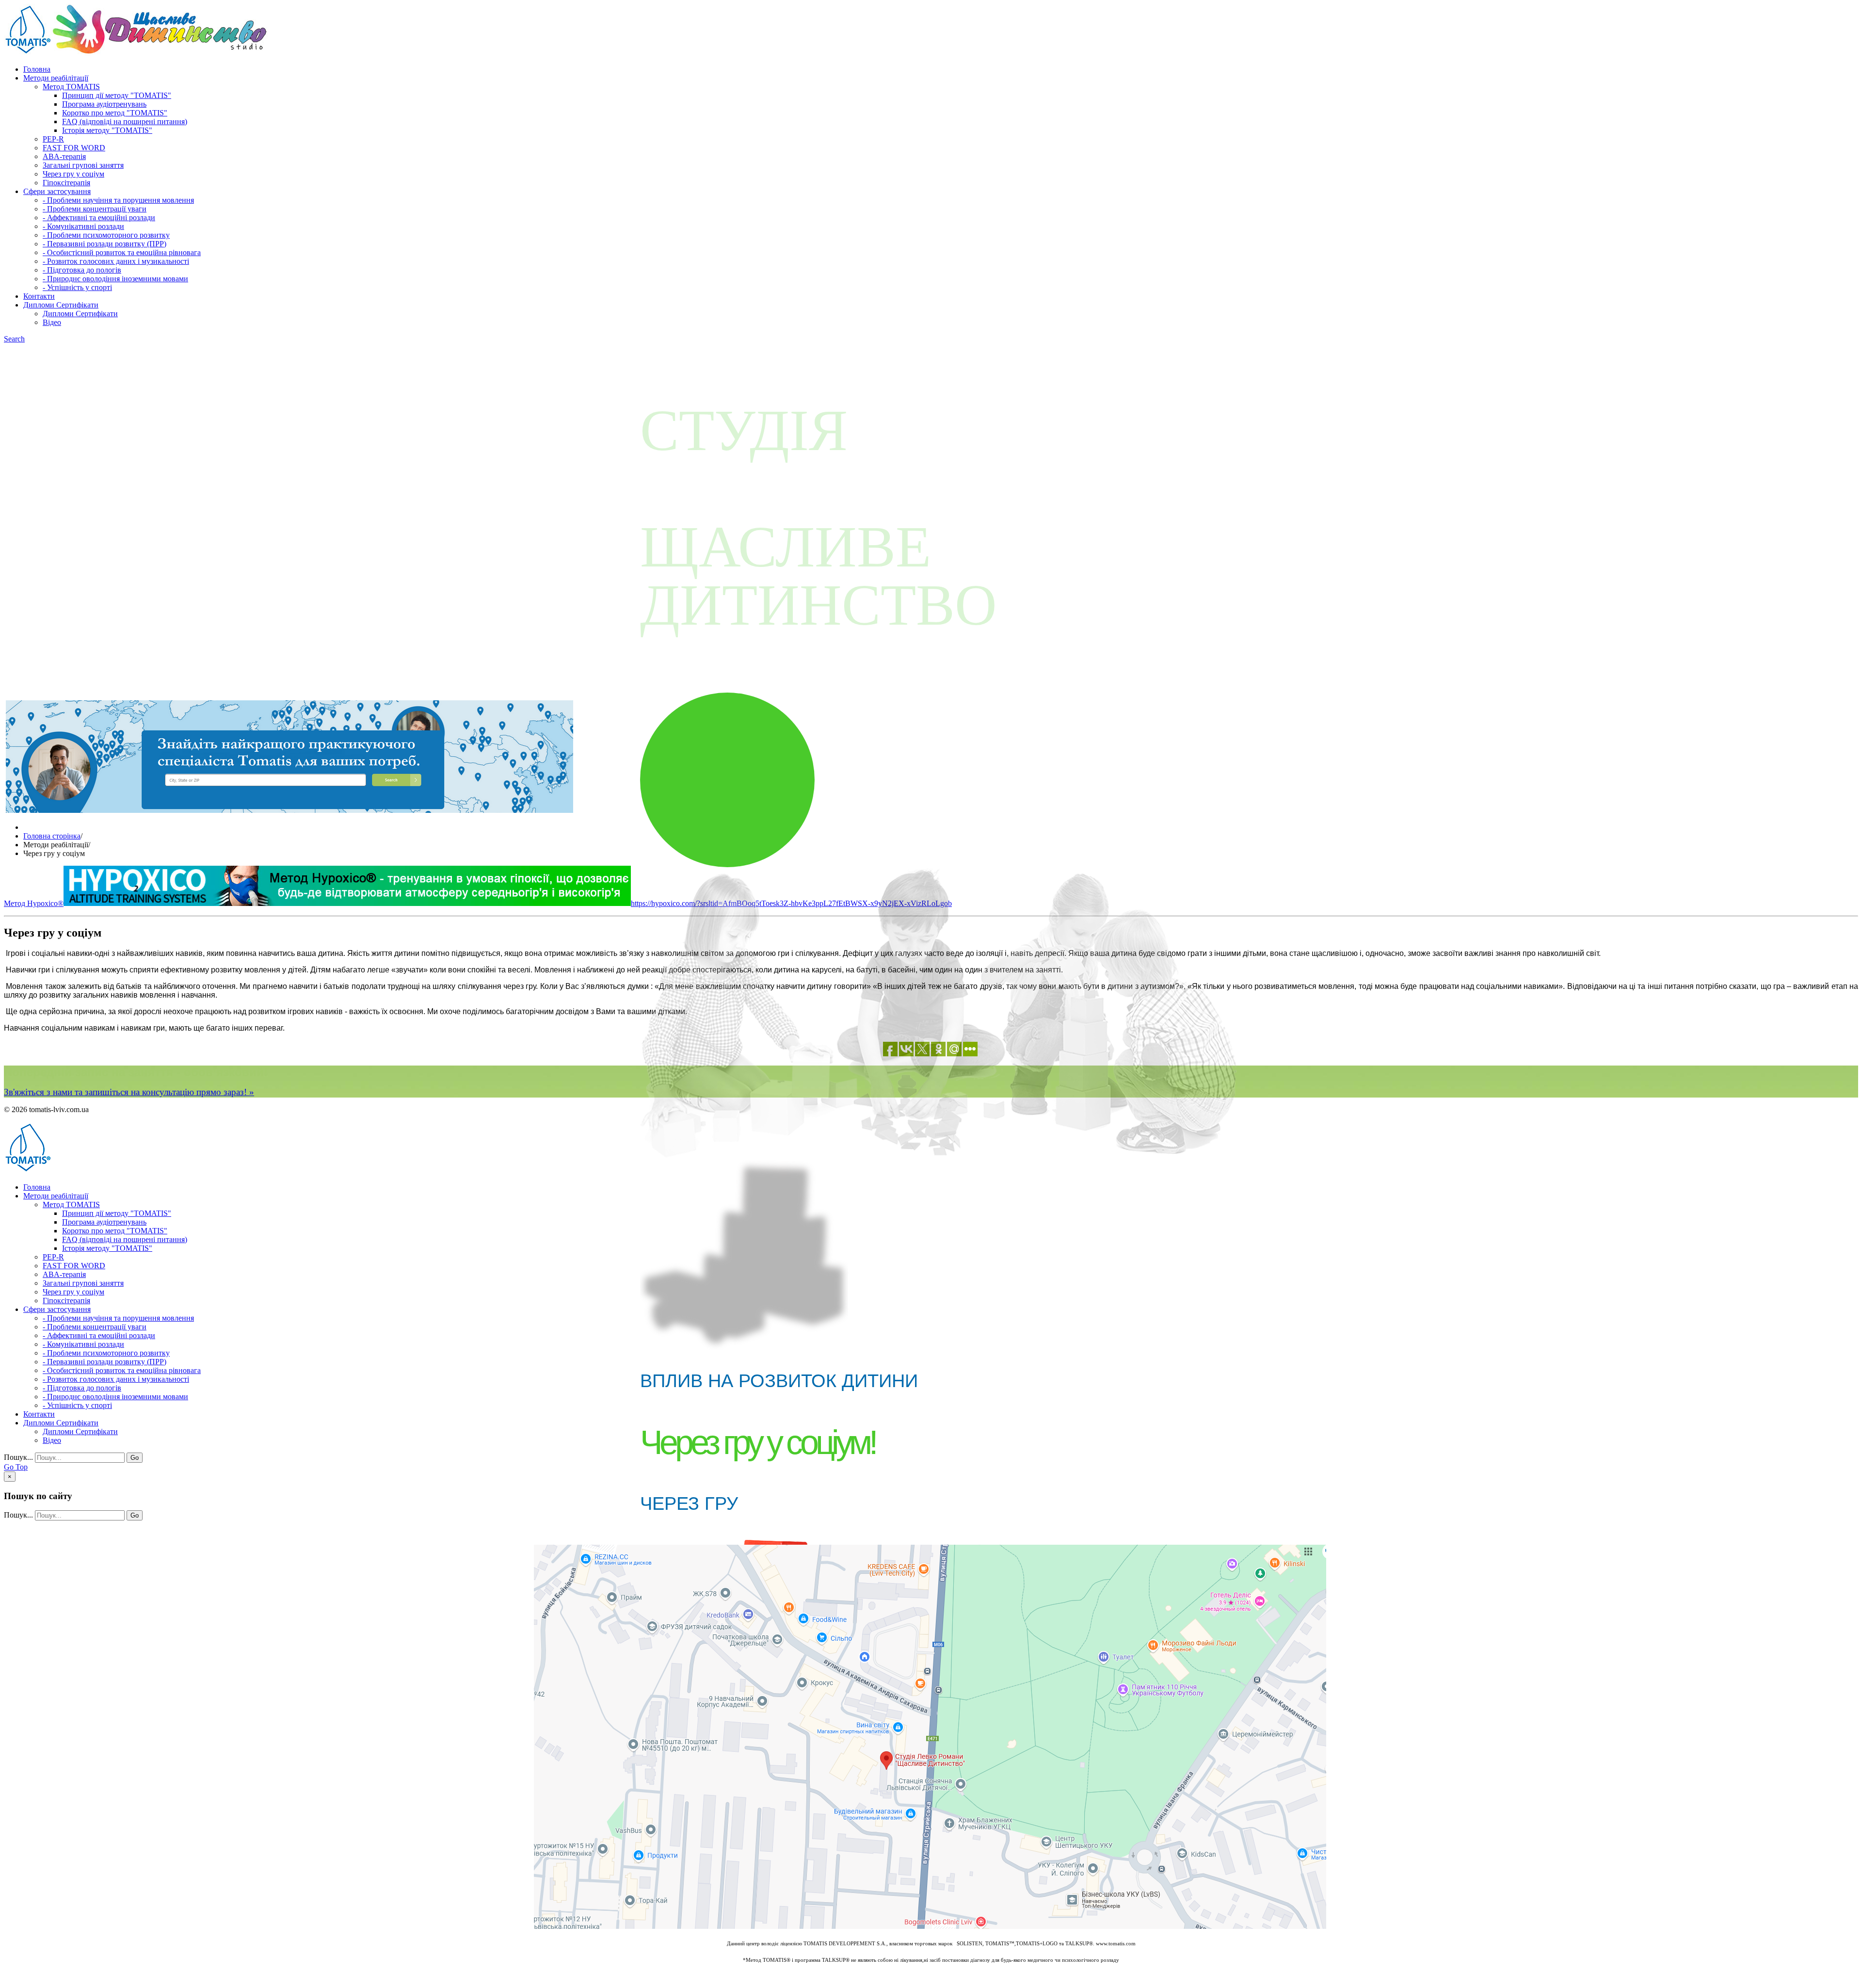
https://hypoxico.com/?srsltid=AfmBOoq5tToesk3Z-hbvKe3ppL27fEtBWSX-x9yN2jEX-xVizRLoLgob (791, 903)
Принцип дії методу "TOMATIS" (117, 95)
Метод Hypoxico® (34, 903)
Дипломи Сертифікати (80, 314)
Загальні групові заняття (83, 165)
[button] (14, 339)
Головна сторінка (52, 836)
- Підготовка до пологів (82, 270)
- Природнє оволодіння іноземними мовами (115, 279)
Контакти (39, 296)
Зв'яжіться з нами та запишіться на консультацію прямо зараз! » (129, 1092)
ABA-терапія (64, 156)
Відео (52, 322)
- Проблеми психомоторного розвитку (106, 235)
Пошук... (18, 1457)
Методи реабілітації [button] (56, 78)
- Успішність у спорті (77, 287)
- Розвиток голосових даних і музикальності (116, 261)
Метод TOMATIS (71, 87)
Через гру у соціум (73, 174)
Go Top (16, 1467)
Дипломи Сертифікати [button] (61, 305)
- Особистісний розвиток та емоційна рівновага (122, 252)
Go (135, 1458)
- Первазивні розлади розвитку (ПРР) (104, 244)
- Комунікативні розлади (83, 226)
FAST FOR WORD (74, 148)
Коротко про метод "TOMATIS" (115, 113)
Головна (37, 69)
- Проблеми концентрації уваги (95, 209)
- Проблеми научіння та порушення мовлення (118, 200)
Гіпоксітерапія (66, 183)
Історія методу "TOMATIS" (107, 130)
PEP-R (53, 139)
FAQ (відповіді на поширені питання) (125, 121)
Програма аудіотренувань (104, 104)
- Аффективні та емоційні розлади (99, 218)
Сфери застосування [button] (57, 191)
